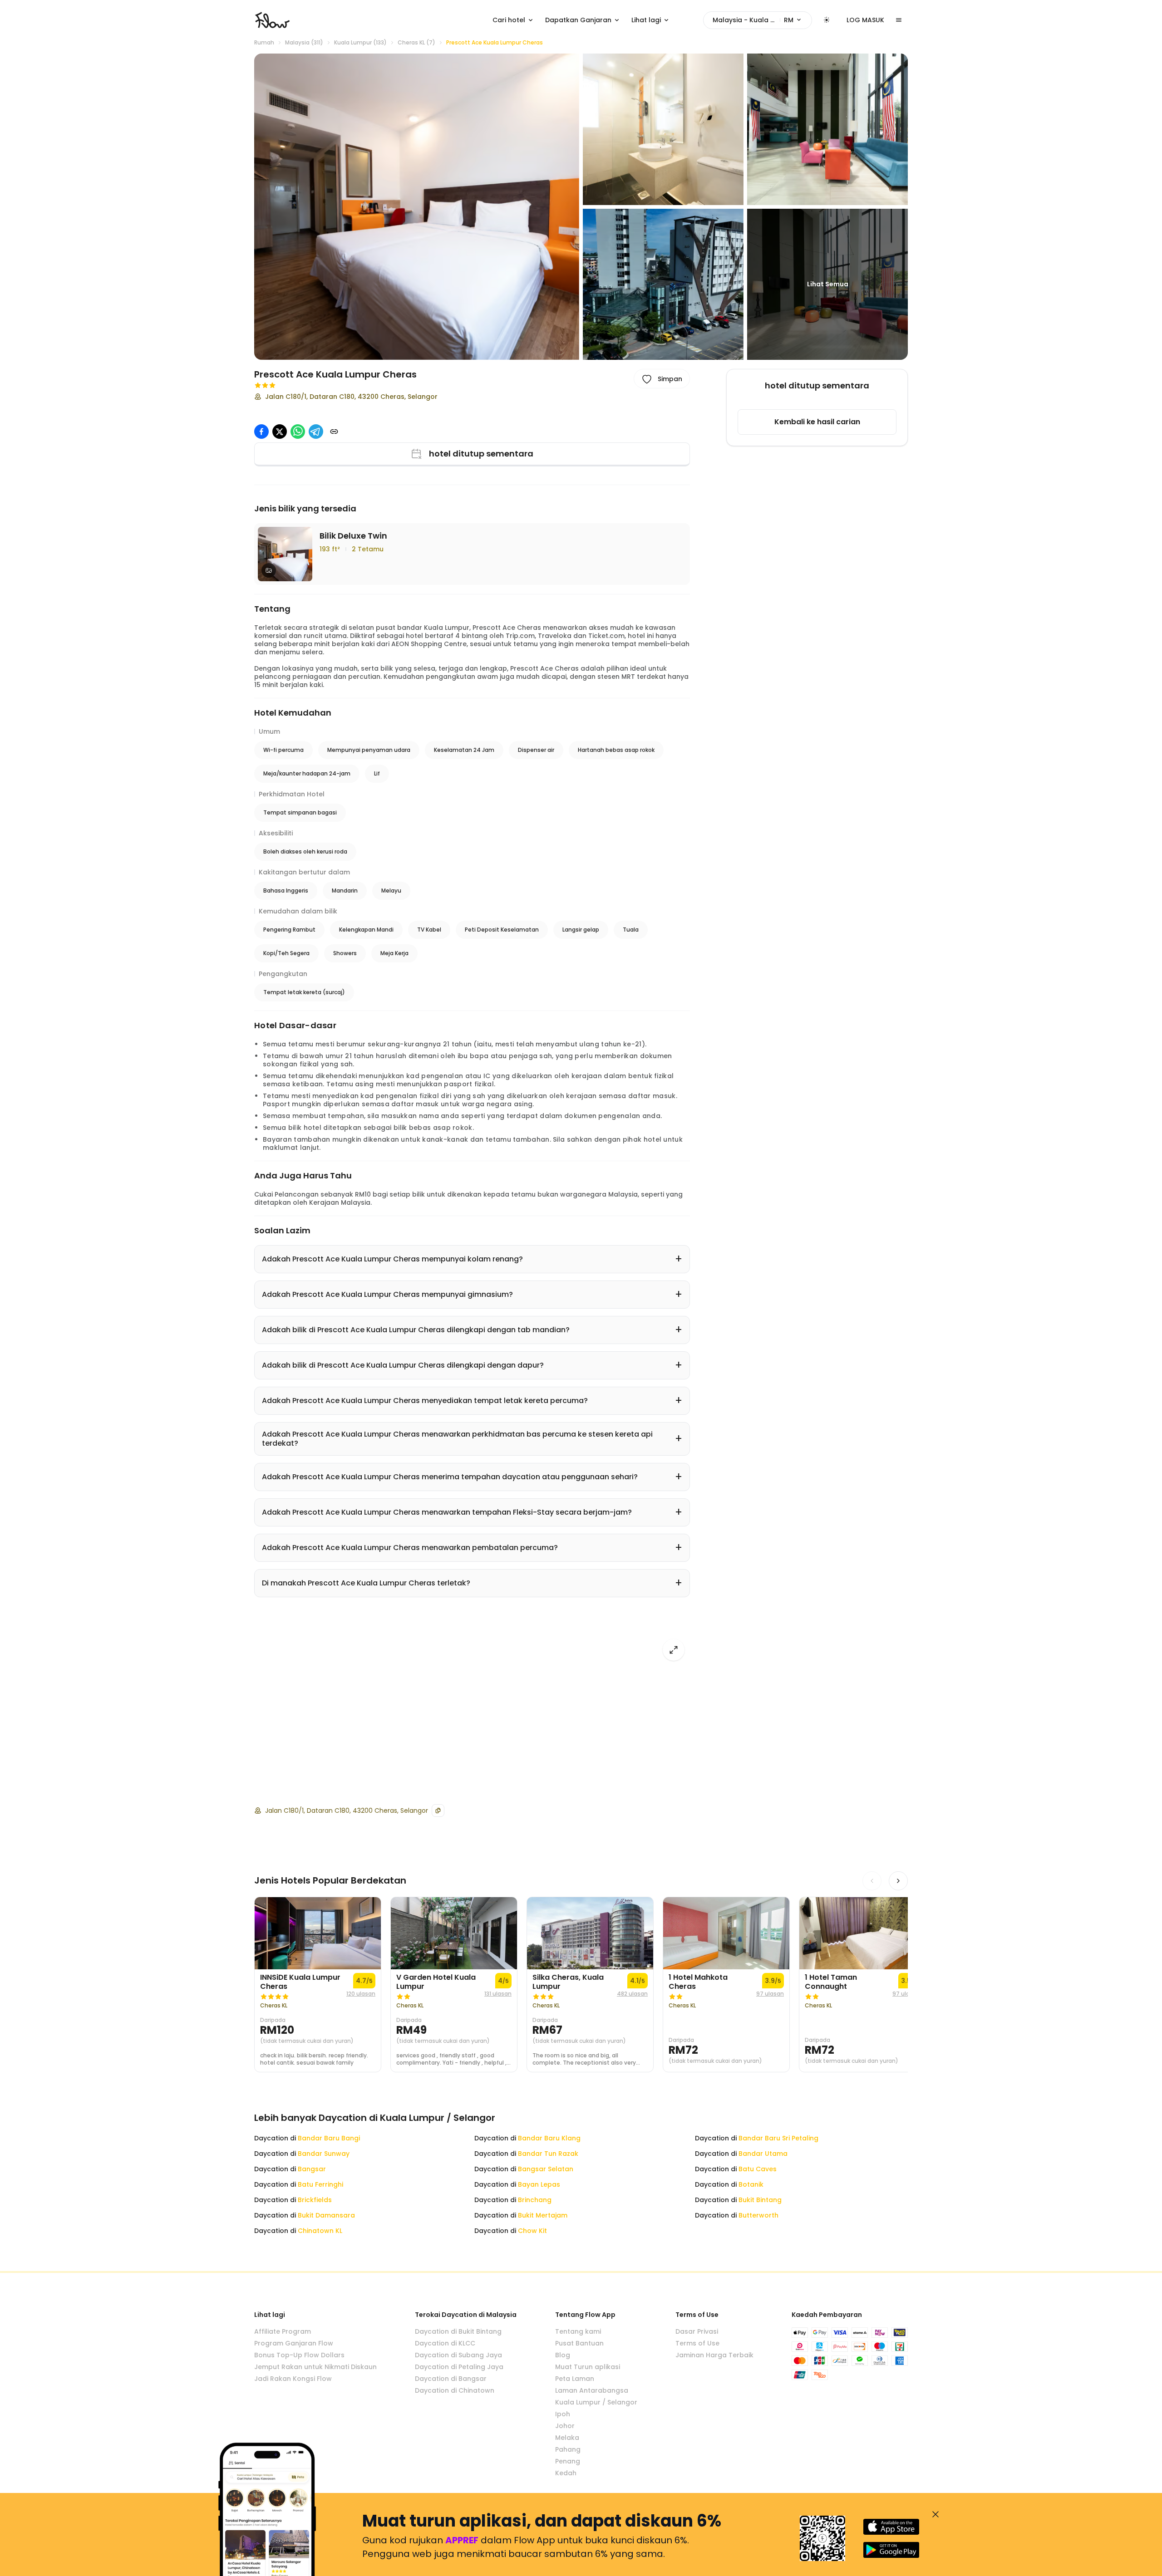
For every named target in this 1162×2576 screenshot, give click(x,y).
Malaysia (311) (304, 43)
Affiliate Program (283, 2331)
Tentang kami (578, 2331)
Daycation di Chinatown (455, 2390)
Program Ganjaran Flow (294, 2343)
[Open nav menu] (899, 20)
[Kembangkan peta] (674, 1650)
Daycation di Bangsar (451, 2379)
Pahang (568, 2449)
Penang (568, 2461)
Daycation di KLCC (445, 2343)
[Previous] (872, 1881)
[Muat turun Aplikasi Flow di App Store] (891, 2527)
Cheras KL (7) (416, 43)
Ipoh (563, 2414)
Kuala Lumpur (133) (360, 43)
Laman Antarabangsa (592, 2390)
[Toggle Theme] (827, 20)
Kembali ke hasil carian (817, 422)
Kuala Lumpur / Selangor (596, 2402)
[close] (936, 2514)
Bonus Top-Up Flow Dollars (299, 2355)
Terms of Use (697, 2343)
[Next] (898, 1881)
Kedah (566, 2473)
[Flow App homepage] (272, 20)
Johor (565, 2426)
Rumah (264, 43)
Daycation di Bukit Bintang (458, 2331)
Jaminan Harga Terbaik (714, 2355)
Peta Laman (575, 2379)
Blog (563, 2355)
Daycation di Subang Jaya (458, 2355)
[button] (417, 207)
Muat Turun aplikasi (588, 2367)
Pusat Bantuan (579, 2343)
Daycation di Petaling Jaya (459, 2367)
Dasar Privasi (697, 2331)
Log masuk (865, 20)
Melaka (567, 2438)
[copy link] (334, 432)
